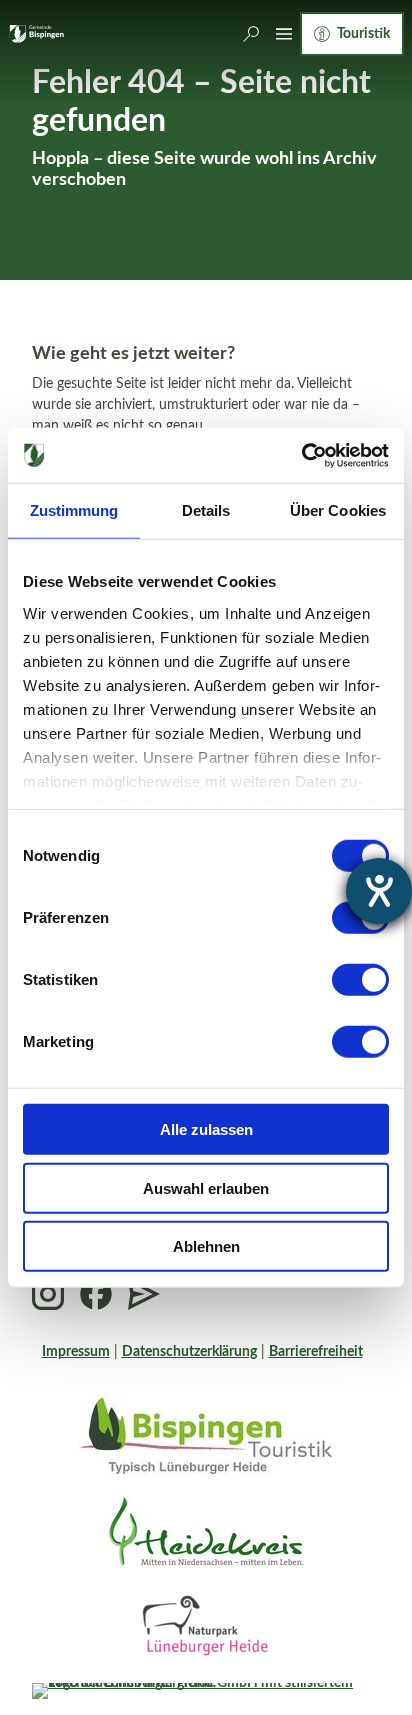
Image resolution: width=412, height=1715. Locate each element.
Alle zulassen (206, 1129)
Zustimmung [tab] (74, 510)
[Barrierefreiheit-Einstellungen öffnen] (379, 891)
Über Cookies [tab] (338, 510)
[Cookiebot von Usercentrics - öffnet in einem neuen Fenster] (301, 455)
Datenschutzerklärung (189, 1352)
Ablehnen (206, 1246)
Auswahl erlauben (206, 1187)
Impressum (76, 1352)
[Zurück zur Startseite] (36, 34)
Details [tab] (206, 510)
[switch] (360, 980)
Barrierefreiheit (316, 1352)
